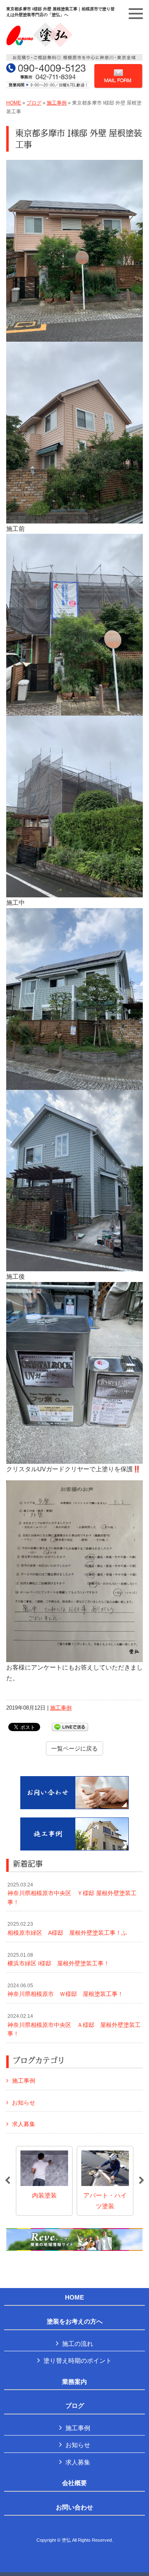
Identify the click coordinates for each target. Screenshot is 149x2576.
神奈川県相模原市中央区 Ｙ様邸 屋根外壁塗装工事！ (72, 1894)
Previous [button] (7, 2181)
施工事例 (57, 103)
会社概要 (74, 2483)
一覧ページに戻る (74, 1748)
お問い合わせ (74, 2507)
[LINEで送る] (70, 1726)
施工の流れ (78, 2344)
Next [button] (142, 2181)
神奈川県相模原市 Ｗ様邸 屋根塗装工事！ (65, 1990)
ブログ (34, 103)
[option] (44, 2181)
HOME (14, 103)
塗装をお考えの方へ (75, 2321)
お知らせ (24, 2103)
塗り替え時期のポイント (78, 2361)
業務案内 (74, 2382)
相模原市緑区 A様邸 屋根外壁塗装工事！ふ (67, 1929)
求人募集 (24, 2124)
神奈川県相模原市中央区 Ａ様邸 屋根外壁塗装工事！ (74, 2025)
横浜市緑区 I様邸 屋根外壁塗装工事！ (58, 1960)
